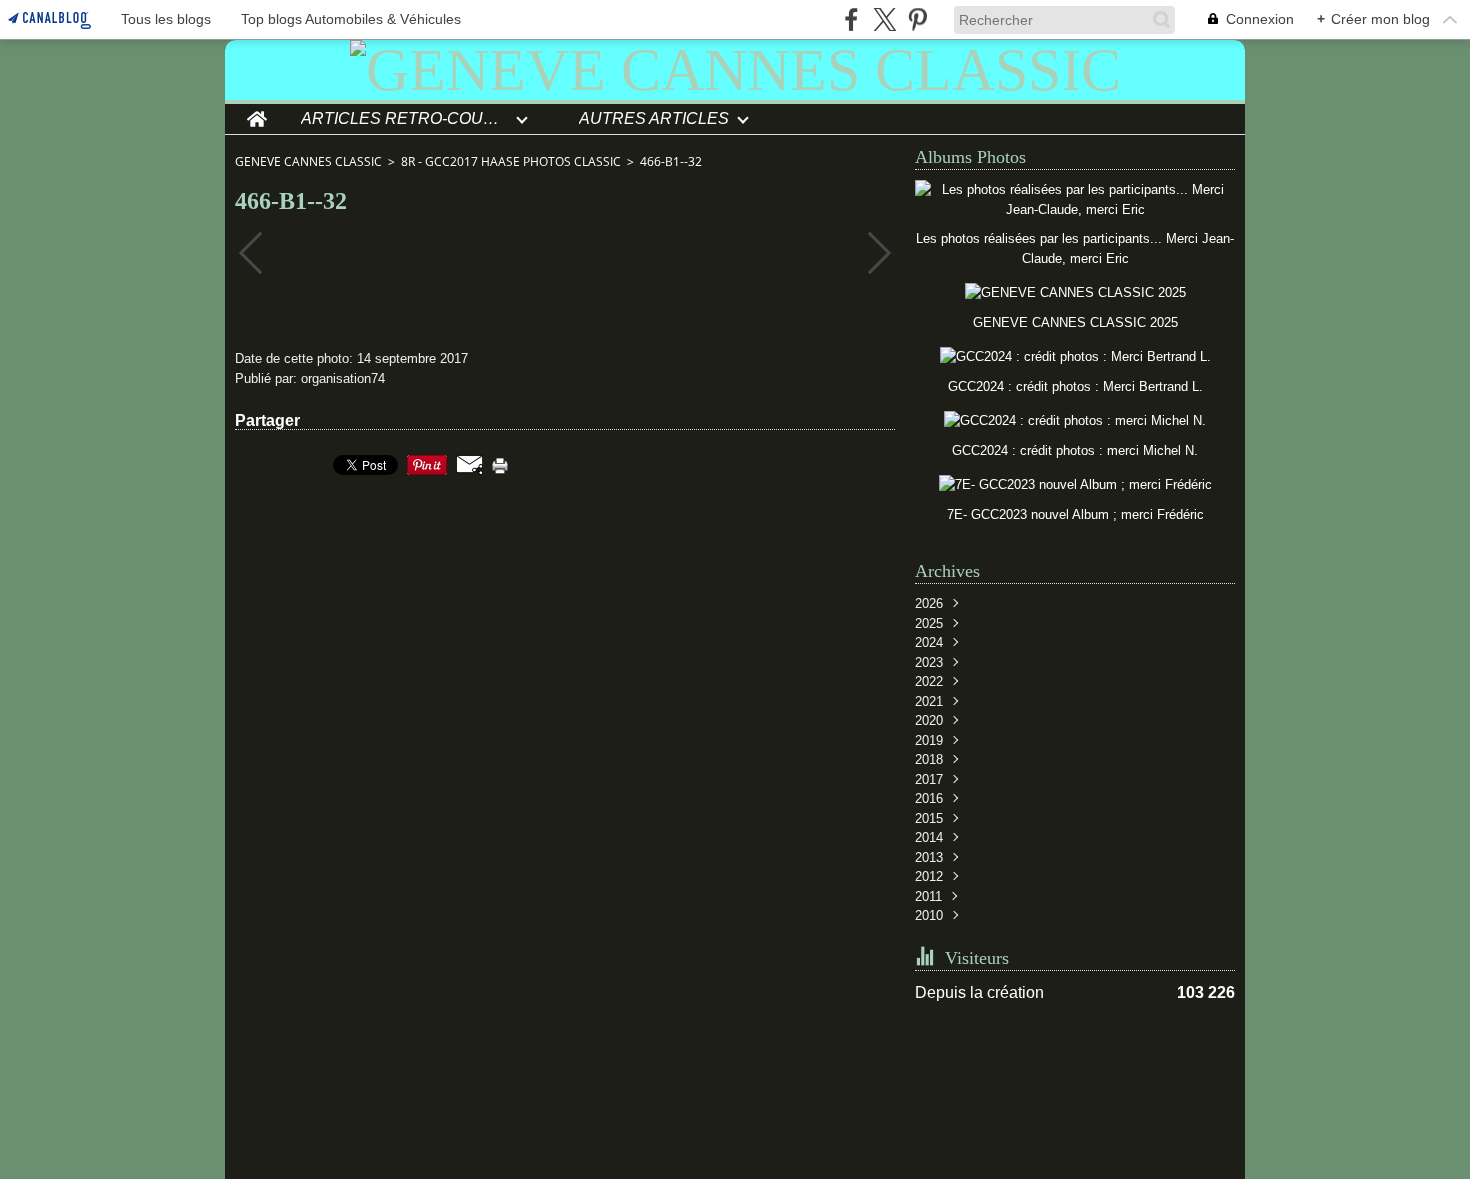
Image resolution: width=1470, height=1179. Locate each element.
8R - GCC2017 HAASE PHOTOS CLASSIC (511, 161)
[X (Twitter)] (884, 19)
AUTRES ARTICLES (654, 119)
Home (256, 112)
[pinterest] (917, 19)
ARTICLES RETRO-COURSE (404, 119)
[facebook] (851, 19)
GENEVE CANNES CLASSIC (308, 161)
